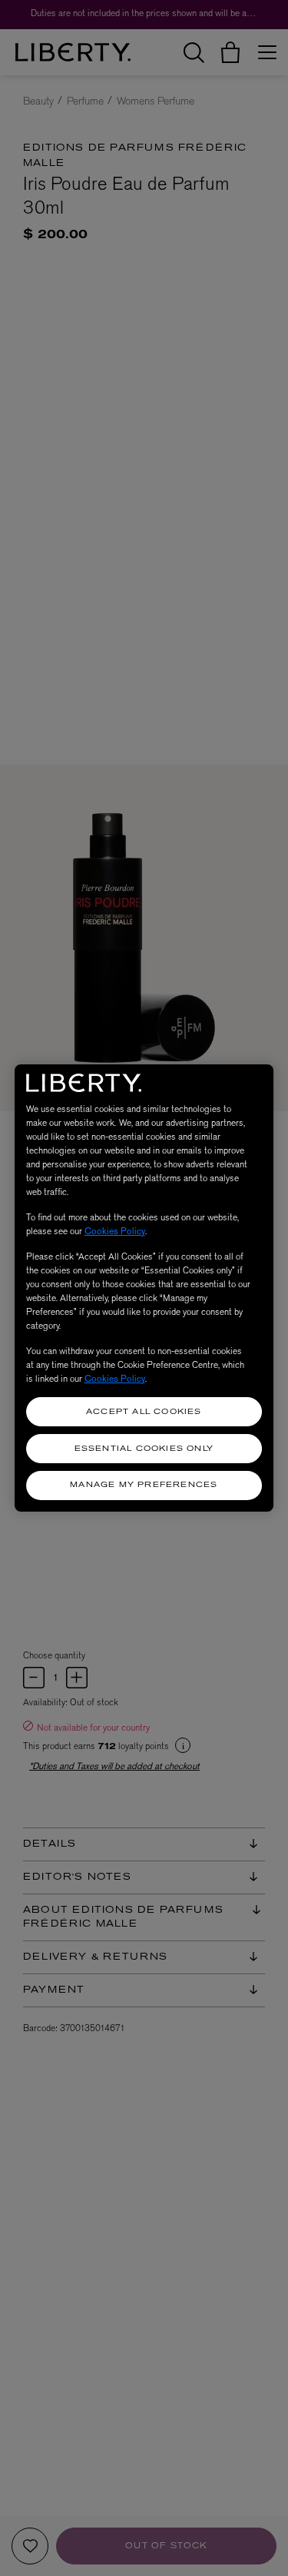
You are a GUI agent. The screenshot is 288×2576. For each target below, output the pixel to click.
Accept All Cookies (144, 1412)
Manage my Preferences (144, 1485)
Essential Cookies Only (144, 1449)
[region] (144, 1288)
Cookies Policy (115, 1231)
